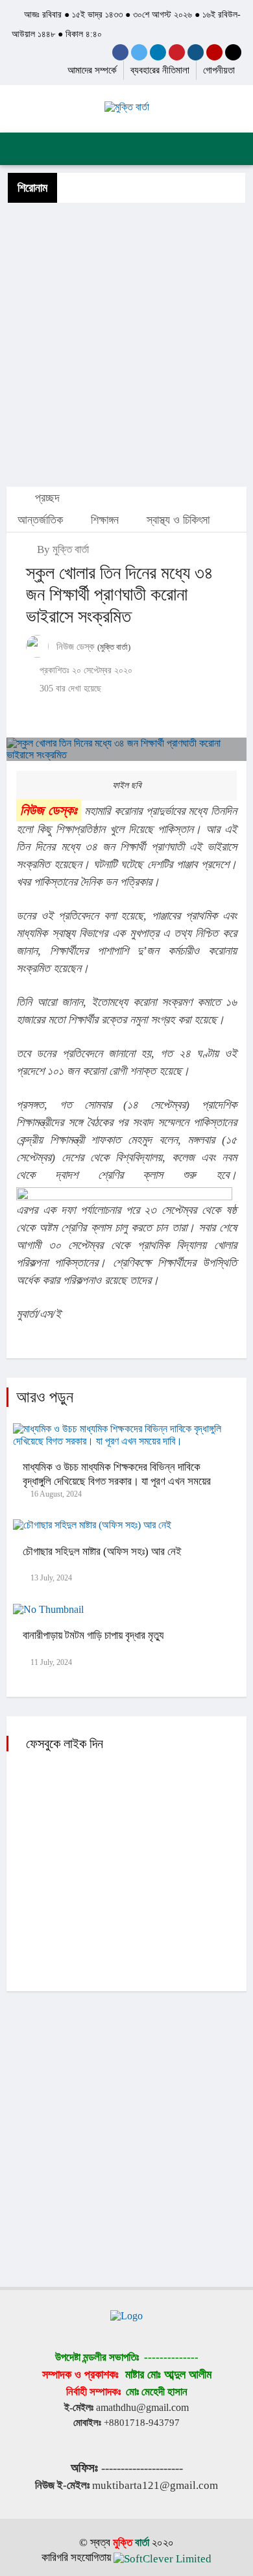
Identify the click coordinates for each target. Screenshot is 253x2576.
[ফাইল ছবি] (126, 750)
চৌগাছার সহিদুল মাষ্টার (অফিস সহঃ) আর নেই (102, 1552)
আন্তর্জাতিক (40, 520)
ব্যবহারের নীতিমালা (160, 70)
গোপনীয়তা (219, 70)
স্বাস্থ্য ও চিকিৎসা (178, 520)
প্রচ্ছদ (46, 498)
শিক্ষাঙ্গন (105, 520)
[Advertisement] (126, 344)
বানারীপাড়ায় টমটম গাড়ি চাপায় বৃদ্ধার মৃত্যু (93, 1635)
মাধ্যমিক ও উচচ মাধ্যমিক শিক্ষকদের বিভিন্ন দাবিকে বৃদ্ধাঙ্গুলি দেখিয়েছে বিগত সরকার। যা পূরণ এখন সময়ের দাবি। (117, 1481)
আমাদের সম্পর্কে (92, 70)
